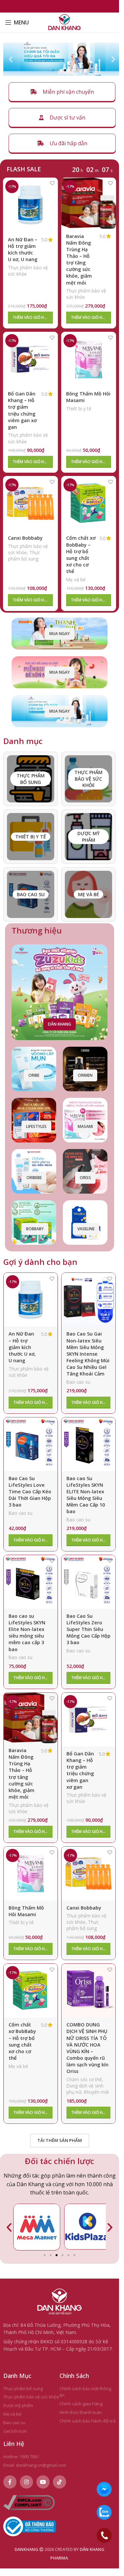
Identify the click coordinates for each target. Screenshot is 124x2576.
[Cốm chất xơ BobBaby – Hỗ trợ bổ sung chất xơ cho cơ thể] (89, 503)
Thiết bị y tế (79, 408)
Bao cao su (78, 1382)
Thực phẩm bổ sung (24, 556)
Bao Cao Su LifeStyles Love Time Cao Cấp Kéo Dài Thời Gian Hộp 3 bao (30, 1492)
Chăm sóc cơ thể (84, 2079)
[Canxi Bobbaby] (30, 503)
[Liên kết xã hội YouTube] (43, 2479)
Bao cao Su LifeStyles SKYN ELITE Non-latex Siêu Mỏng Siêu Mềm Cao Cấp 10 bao (86, 1495)
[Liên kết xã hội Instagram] (26, 2479)
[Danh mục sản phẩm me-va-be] (88, 894)
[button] (11, 59)
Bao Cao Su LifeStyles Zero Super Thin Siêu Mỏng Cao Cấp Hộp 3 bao (88, 1629)
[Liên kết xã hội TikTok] (60, 2479)
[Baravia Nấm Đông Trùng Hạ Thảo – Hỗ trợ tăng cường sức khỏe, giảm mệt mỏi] (89, 203)
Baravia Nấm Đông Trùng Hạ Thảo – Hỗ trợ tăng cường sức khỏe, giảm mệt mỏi (79, 259)
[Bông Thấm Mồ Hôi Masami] (89, 359)
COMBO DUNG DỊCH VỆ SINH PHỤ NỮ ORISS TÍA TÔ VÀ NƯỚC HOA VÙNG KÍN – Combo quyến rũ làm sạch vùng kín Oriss (87, 2048)
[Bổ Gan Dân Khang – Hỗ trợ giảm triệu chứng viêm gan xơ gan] (30, 359)
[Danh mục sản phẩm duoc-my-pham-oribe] (88, 837)
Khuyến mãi (96, 2092)
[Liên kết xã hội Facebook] (10, 2479)
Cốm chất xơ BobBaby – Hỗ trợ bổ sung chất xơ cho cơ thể (81, 555)
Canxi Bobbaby (25, 538)
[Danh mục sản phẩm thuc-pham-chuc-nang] (88, 779)
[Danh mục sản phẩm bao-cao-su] (31, 894)
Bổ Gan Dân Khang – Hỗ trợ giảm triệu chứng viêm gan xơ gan (22, 410)
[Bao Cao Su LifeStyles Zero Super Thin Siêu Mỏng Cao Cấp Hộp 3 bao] (88, 1582)
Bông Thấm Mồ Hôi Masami (26, 1911)
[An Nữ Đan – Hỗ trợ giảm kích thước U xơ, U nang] (30, 205)
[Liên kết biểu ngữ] (60, 634)
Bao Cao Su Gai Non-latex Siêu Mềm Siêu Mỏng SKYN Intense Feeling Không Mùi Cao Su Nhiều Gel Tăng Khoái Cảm (88, 1354)
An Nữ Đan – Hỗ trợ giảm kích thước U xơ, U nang (23, 249)
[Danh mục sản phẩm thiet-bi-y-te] (31, 837)
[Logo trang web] (65, 22)
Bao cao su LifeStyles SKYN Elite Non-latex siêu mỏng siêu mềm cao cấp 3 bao (27, 1633)
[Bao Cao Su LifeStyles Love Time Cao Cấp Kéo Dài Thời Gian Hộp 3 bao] (31, 1444)
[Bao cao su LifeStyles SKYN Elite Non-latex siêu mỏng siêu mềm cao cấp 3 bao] (31, 1582)
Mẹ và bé (76, 579)
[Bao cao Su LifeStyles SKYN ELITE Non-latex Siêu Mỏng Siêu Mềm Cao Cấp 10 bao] (88, 1444)
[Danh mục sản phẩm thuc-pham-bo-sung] (31, 779)
